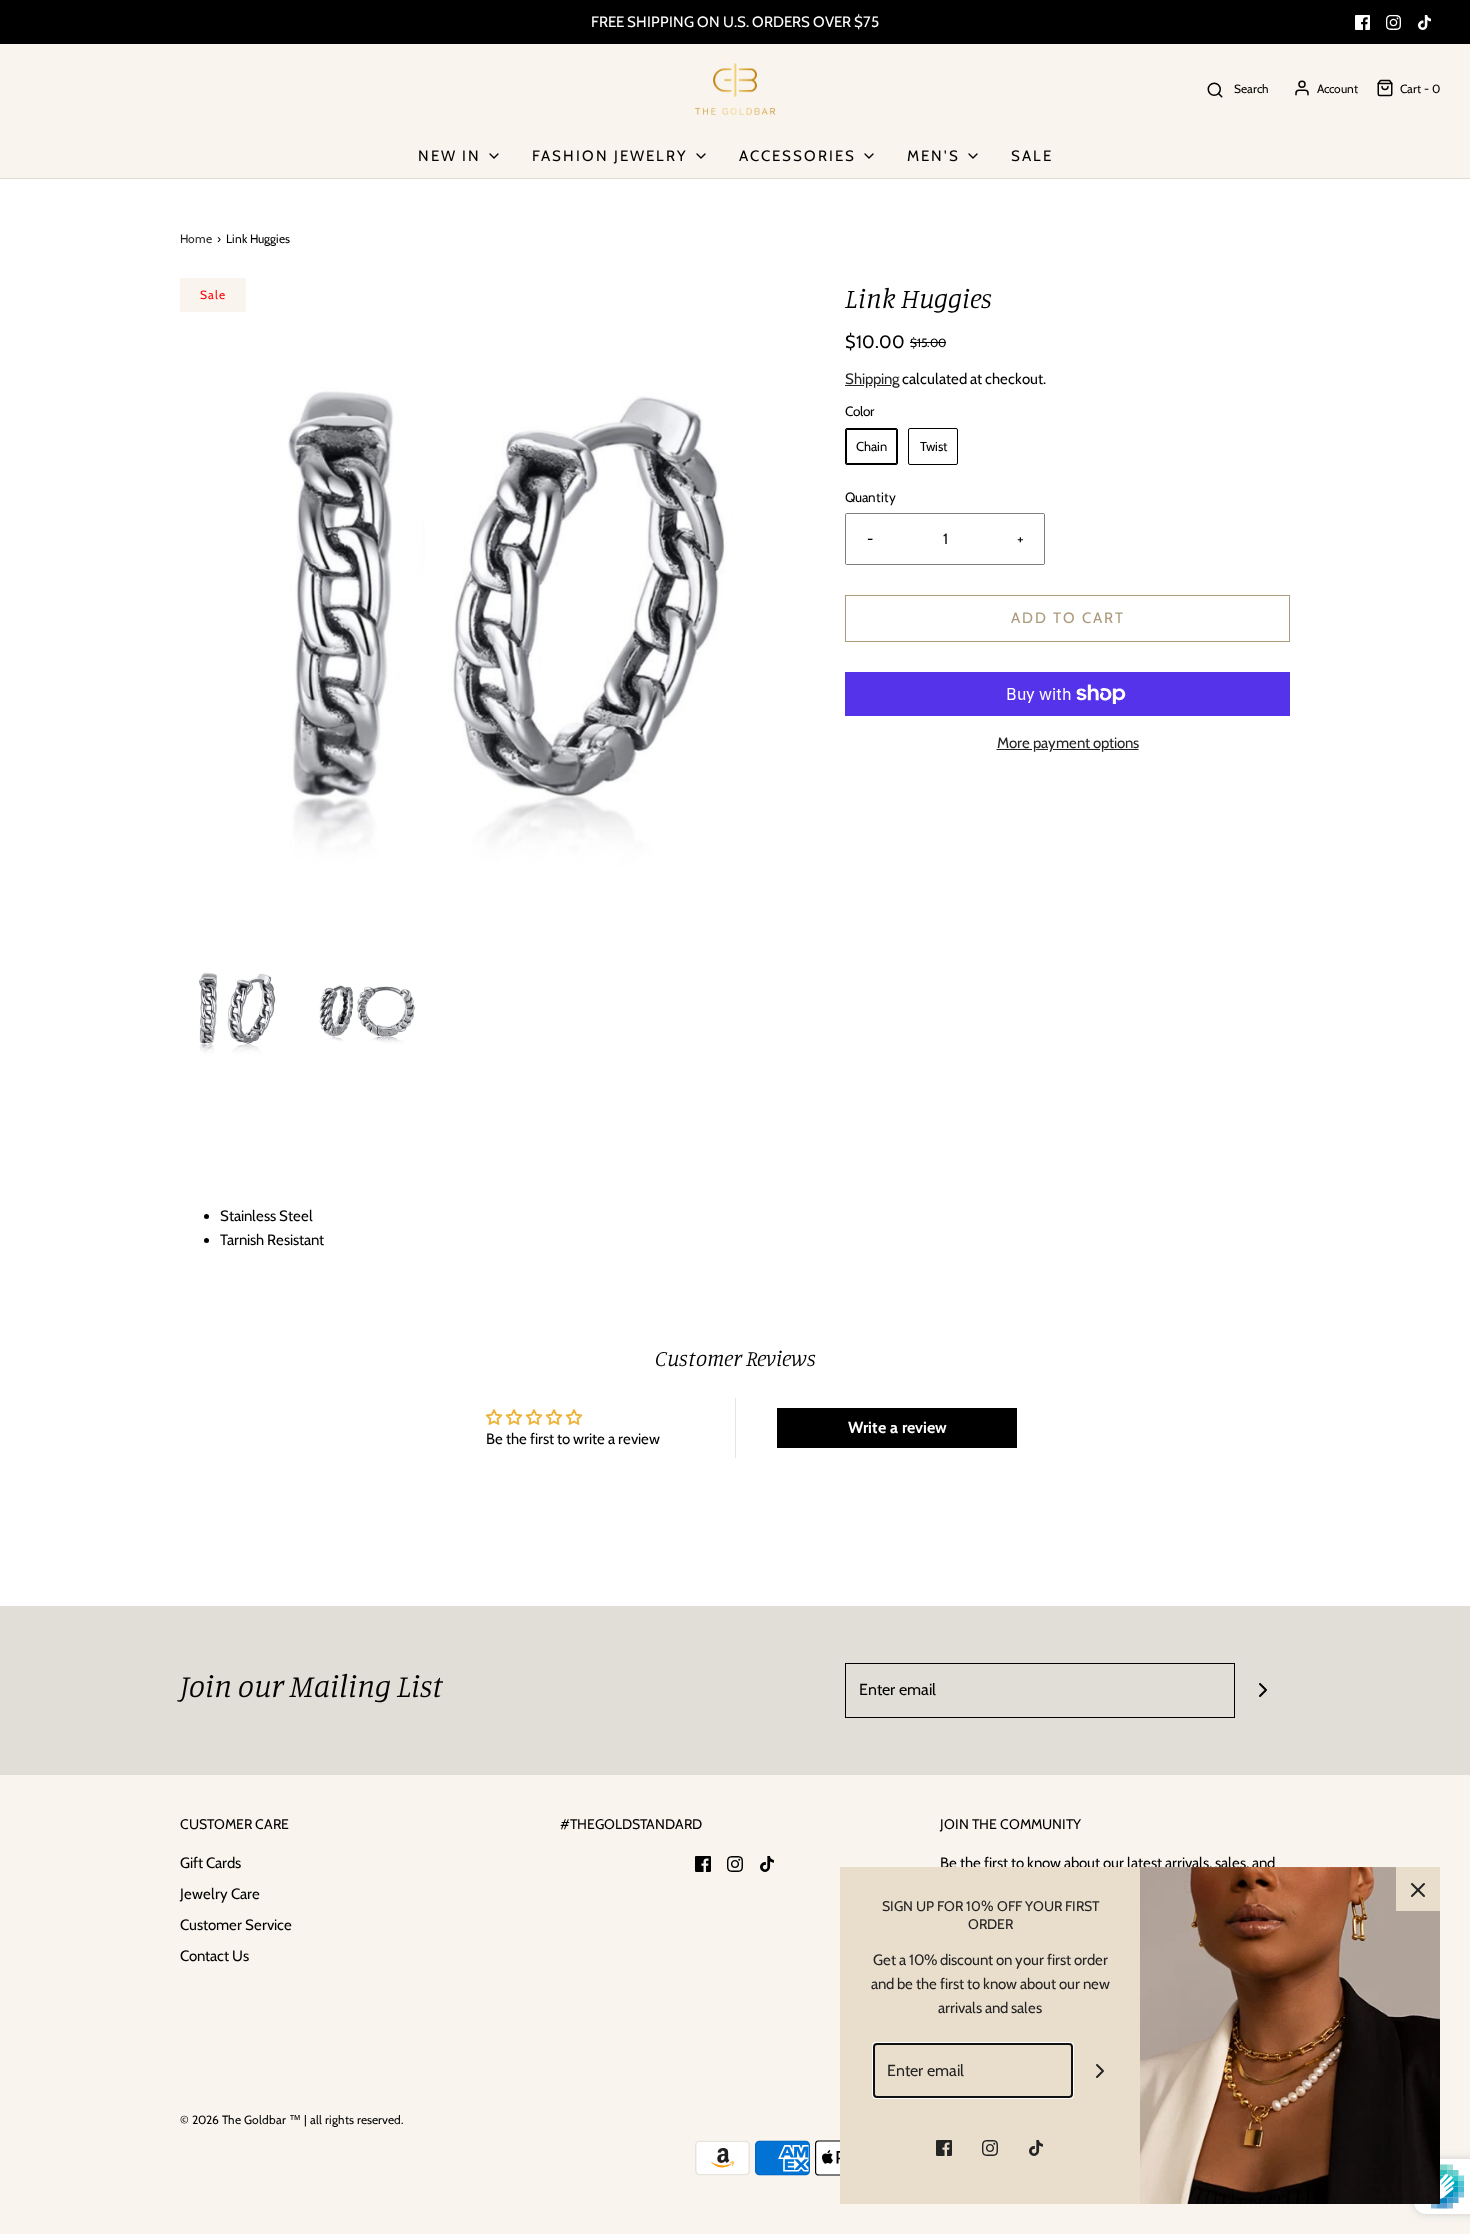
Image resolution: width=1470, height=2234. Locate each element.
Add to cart (1068, 618)
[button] (235, 1008)
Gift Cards (210, 1863)
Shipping (872, 379)
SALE (1032, 156)
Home (196, 238)
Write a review (897, 1427)
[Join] (1262, 1690)
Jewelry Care (220, 1894)
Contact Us (214, 1956)
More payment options (1068, 743)
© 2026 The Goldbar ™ (240, 2119)
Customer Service (236, 1925)
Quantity (870, 497)
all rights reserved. (357, 2119)
